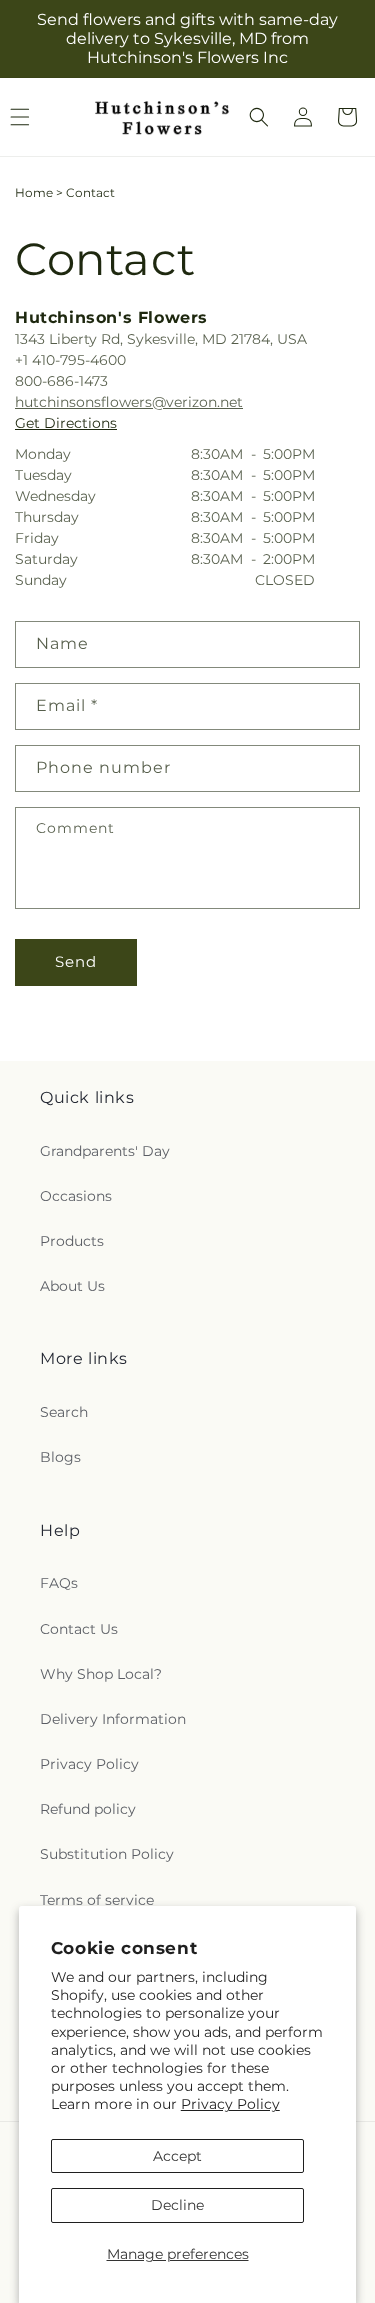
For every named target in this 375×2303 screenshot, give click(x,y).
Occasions (76, 1196)
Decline (177, 2205)
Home (34, 192)
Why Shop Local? (101, 1674)
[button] (259, 117)
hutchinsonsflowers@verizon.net (129, 402)
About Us (72, 1286)
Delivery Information (113, 1719)
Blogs (60, 1457)
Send (76, 961)
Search (64, 1412)
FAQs (59, 1583)
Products (72, 1241)
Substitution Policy (107, 1854)
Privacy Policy (230, 2104)
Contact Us (79, 1629)
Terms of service (97, 1900)
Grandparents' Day (105, 1151)
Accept (177, 2156)
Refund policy (88, 1809)
